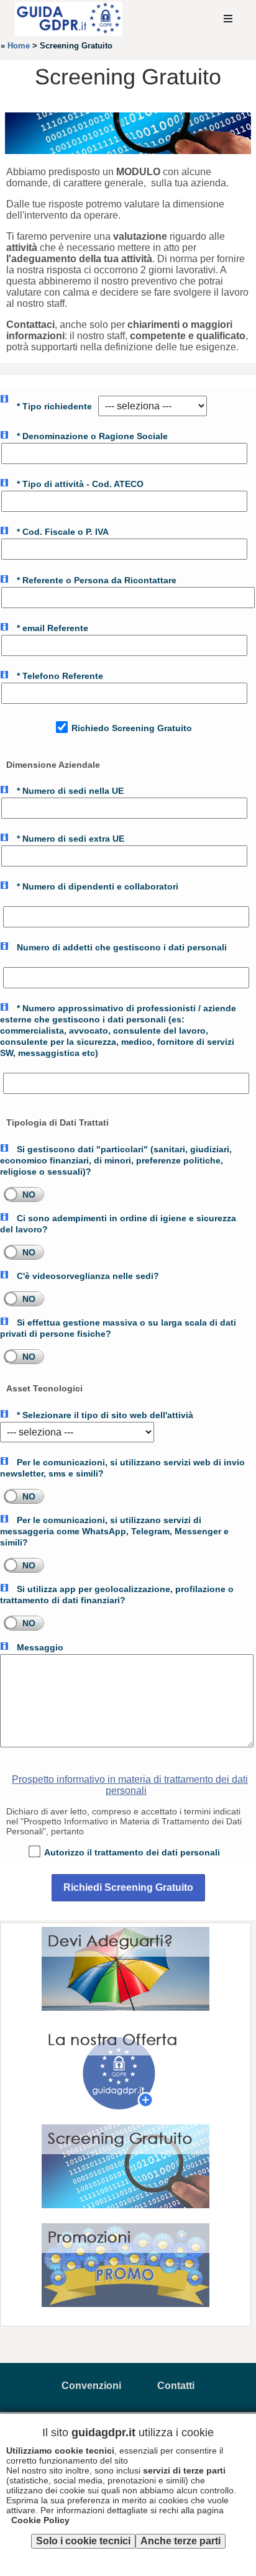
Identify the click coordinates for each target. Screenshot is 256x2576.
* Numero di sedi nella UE (69, 791)
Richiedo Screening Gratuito (130, 728)
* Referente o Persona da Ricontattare (95, 580)
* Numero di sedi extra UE (69, 839)
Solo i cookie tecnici (83, 2541)
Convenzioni (91, 2386)
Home (19, 46)
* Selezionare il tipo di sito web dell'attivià (104, 1415)
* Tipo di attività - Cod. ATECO (79, 484)
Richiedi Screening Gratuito (128, 1887)
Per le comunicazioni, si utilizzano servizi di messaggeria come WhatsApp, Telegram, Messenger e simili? (114, 1531)
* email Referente (51, 628)
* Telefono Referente (59, 676)
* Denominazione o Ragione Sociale (91, 436)
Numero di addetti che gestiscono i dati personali (121, 947)
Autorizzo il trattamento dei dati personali (131, 1852)
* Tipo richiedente (53, 406)
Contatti (176, 2386)
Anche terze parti (181, 2541)
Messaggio (39, 1647)
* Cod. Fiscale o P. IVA (62, 532)
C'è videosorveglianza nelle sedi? (87, 1276)
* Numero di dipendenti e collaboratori (96, 886)
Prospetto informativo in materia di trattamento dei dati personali (130, 1785)
